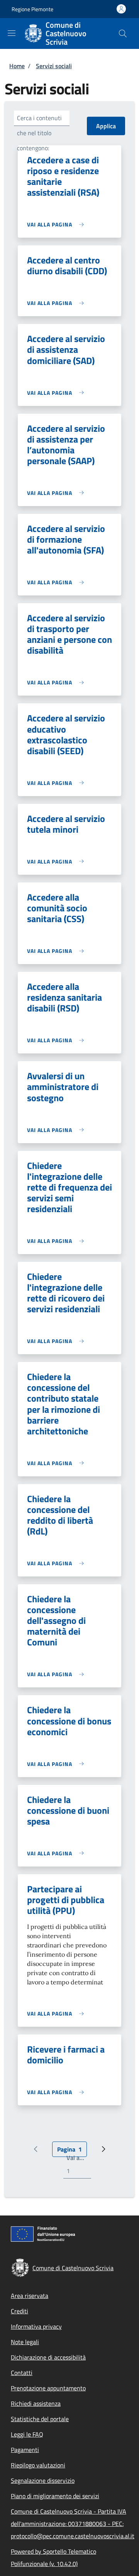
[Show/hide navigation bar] (12, 33)
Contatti (22, 2373)
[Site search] (123, 34)
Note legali (25, 2342)
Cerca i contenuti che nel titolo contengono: (39, 133)
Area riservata (30, 2296)
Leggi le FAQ (27, 2434)
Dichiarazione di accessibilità (48, 2357)
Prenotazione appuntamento (48, 2388)
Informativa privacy (36, 2326)
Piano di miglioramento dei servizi (55, 2496)
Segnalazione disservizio (43, 2480)
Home (17, 66)
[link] (57, 224)
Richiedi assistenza (36, 2403)
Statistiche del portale (40, 2419)
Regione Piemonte (32, 9)
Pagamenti (25, 2450)
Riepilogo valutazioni (38, 2465)
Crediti (19, 2311)
